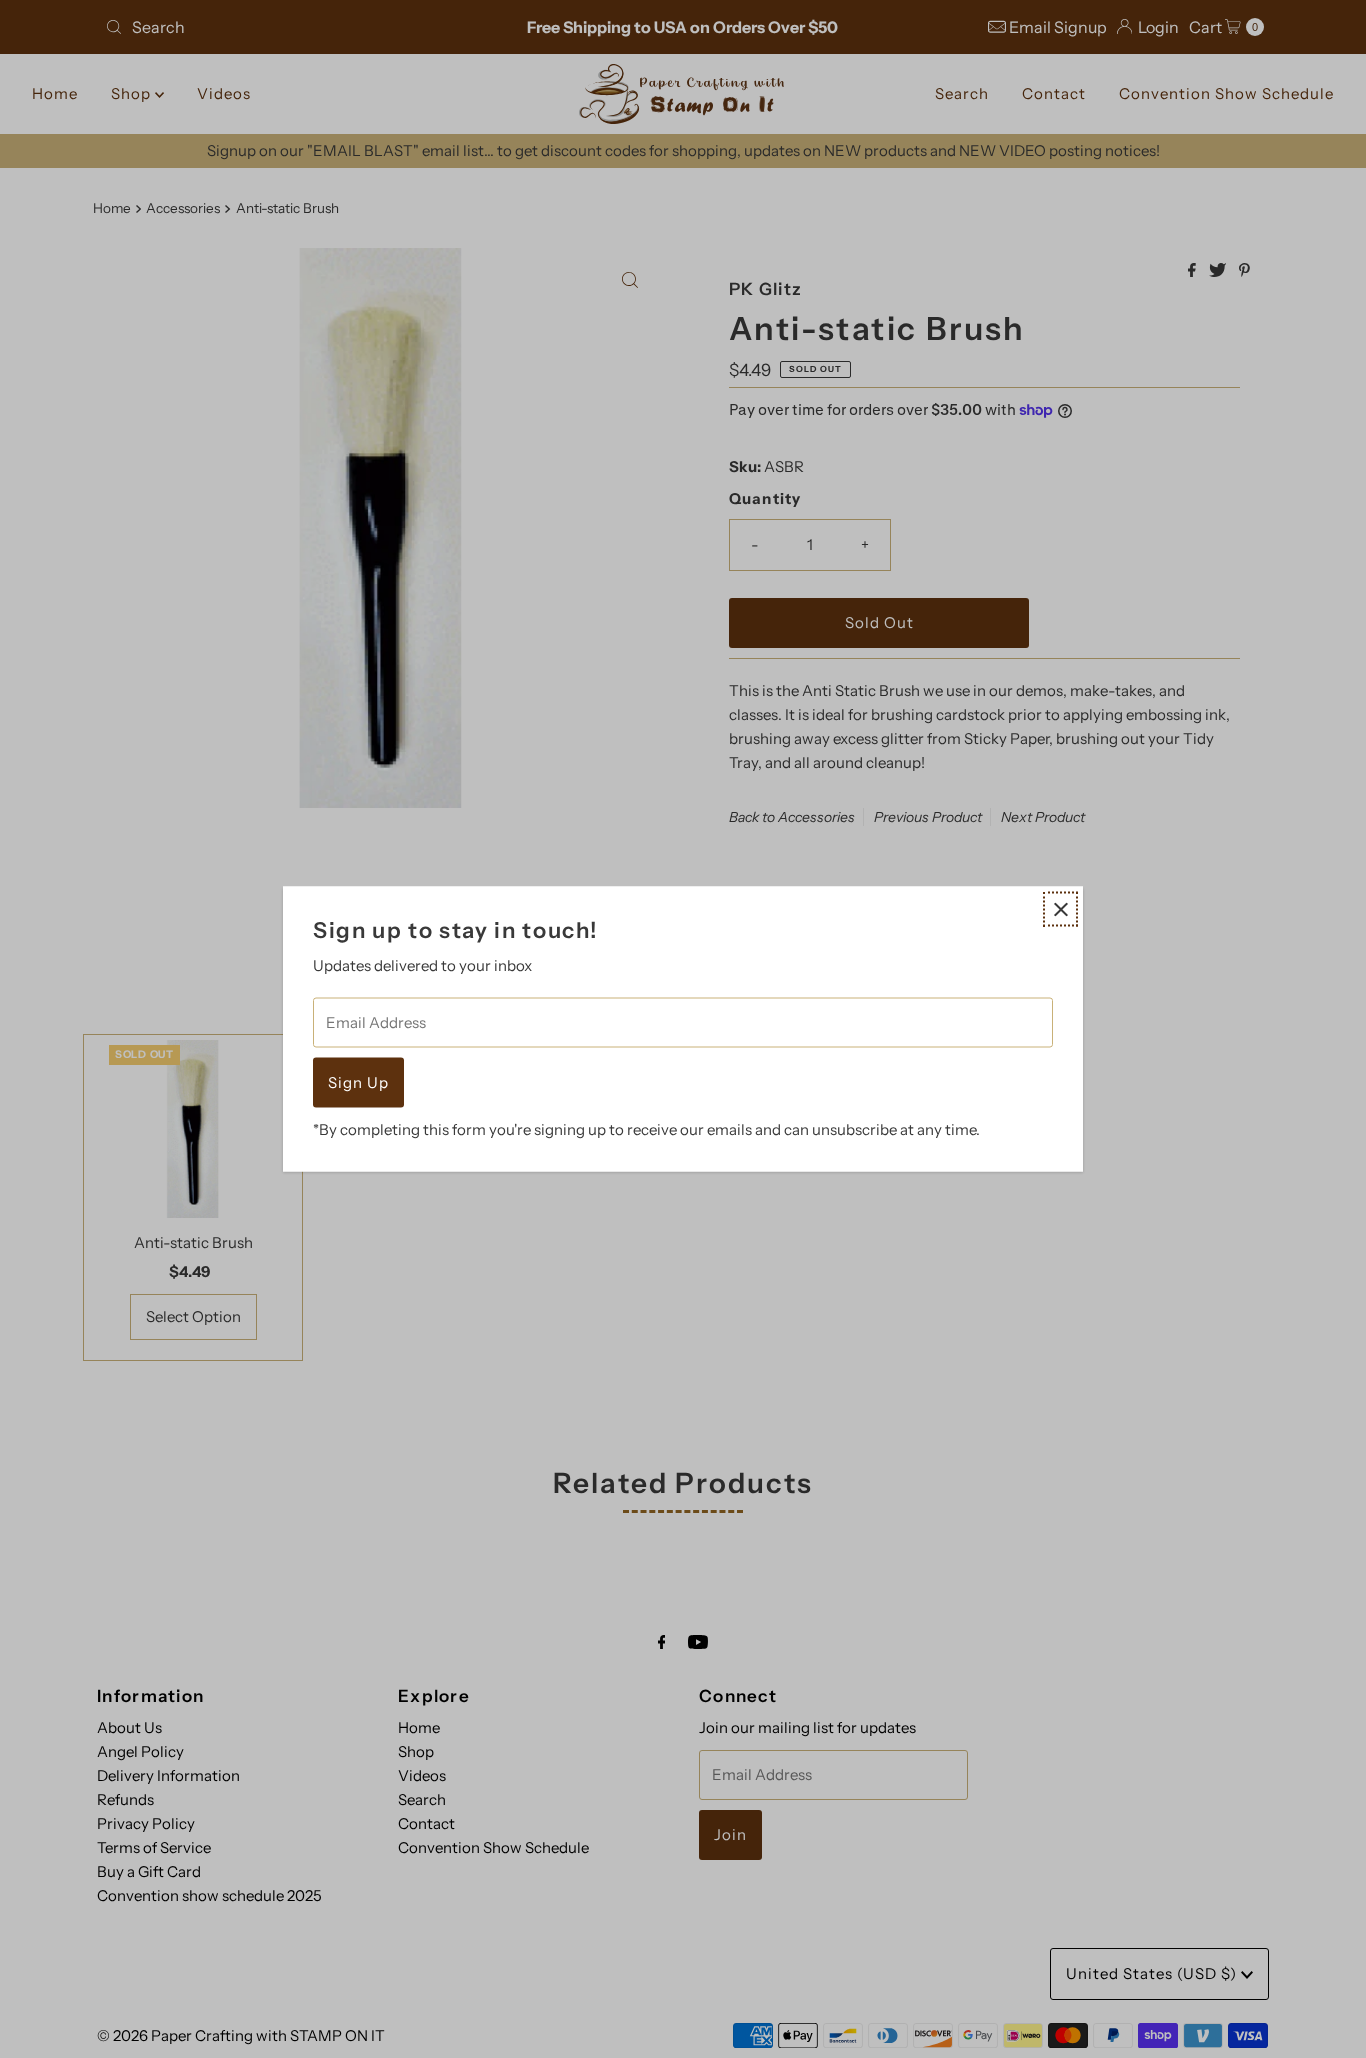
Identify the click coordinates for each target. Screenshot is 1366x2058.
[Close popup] (1060, 909)
